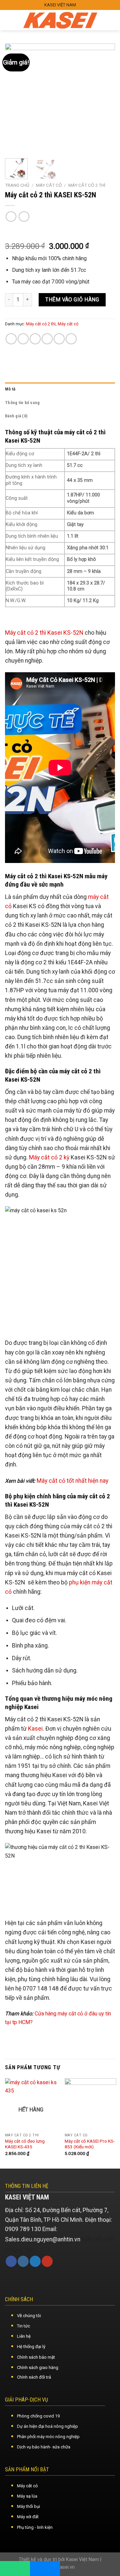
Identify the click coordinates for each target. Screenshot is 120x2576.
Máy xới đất (28, 2517)
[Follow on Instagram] (23, 2261)
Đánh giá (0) (16, 416)
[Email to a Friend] (47, 339)
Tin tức (23, 2326)
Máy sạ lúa (27, 2496)
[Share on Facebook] (23, 339)
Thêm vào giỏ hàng (72, 300)
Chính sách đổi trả (34, 2377)
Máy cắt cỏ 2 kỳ (49, 1157)
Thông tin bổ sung (22, 403)
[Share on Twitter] (35, 339)
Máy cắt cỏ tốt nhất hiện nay (72, 1481)
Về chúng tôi (29, 2316)
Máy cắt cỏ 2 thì (87, 185)
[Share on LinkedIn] (71, 339)
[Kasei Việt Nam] (60, 20)
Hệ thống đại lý (31, 2347)
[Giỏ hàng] (110, 20)
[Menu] (11, 20)
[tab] (60, 389)
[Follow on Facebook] (11, 2261)
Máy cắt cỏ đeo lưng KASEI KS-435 (25, 2144)
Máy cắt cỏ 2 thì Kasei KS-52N (44, 633)
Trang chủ (17, 185)
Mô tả (10, 389)
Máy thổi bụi (28, 2506)
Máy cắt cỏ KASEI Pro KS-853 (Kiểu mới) (90, 2144)
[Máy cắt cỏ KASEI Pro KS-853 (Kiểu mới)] (90, 2104)
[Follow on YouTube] (47, 2261)
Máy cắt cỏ (49, 185)
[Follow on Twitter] (35, 2261)
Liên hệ (24, 2336)
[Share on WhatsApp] (11, 339)
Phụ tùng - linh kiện (35, 2527)
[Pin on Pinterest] (59, 339)
